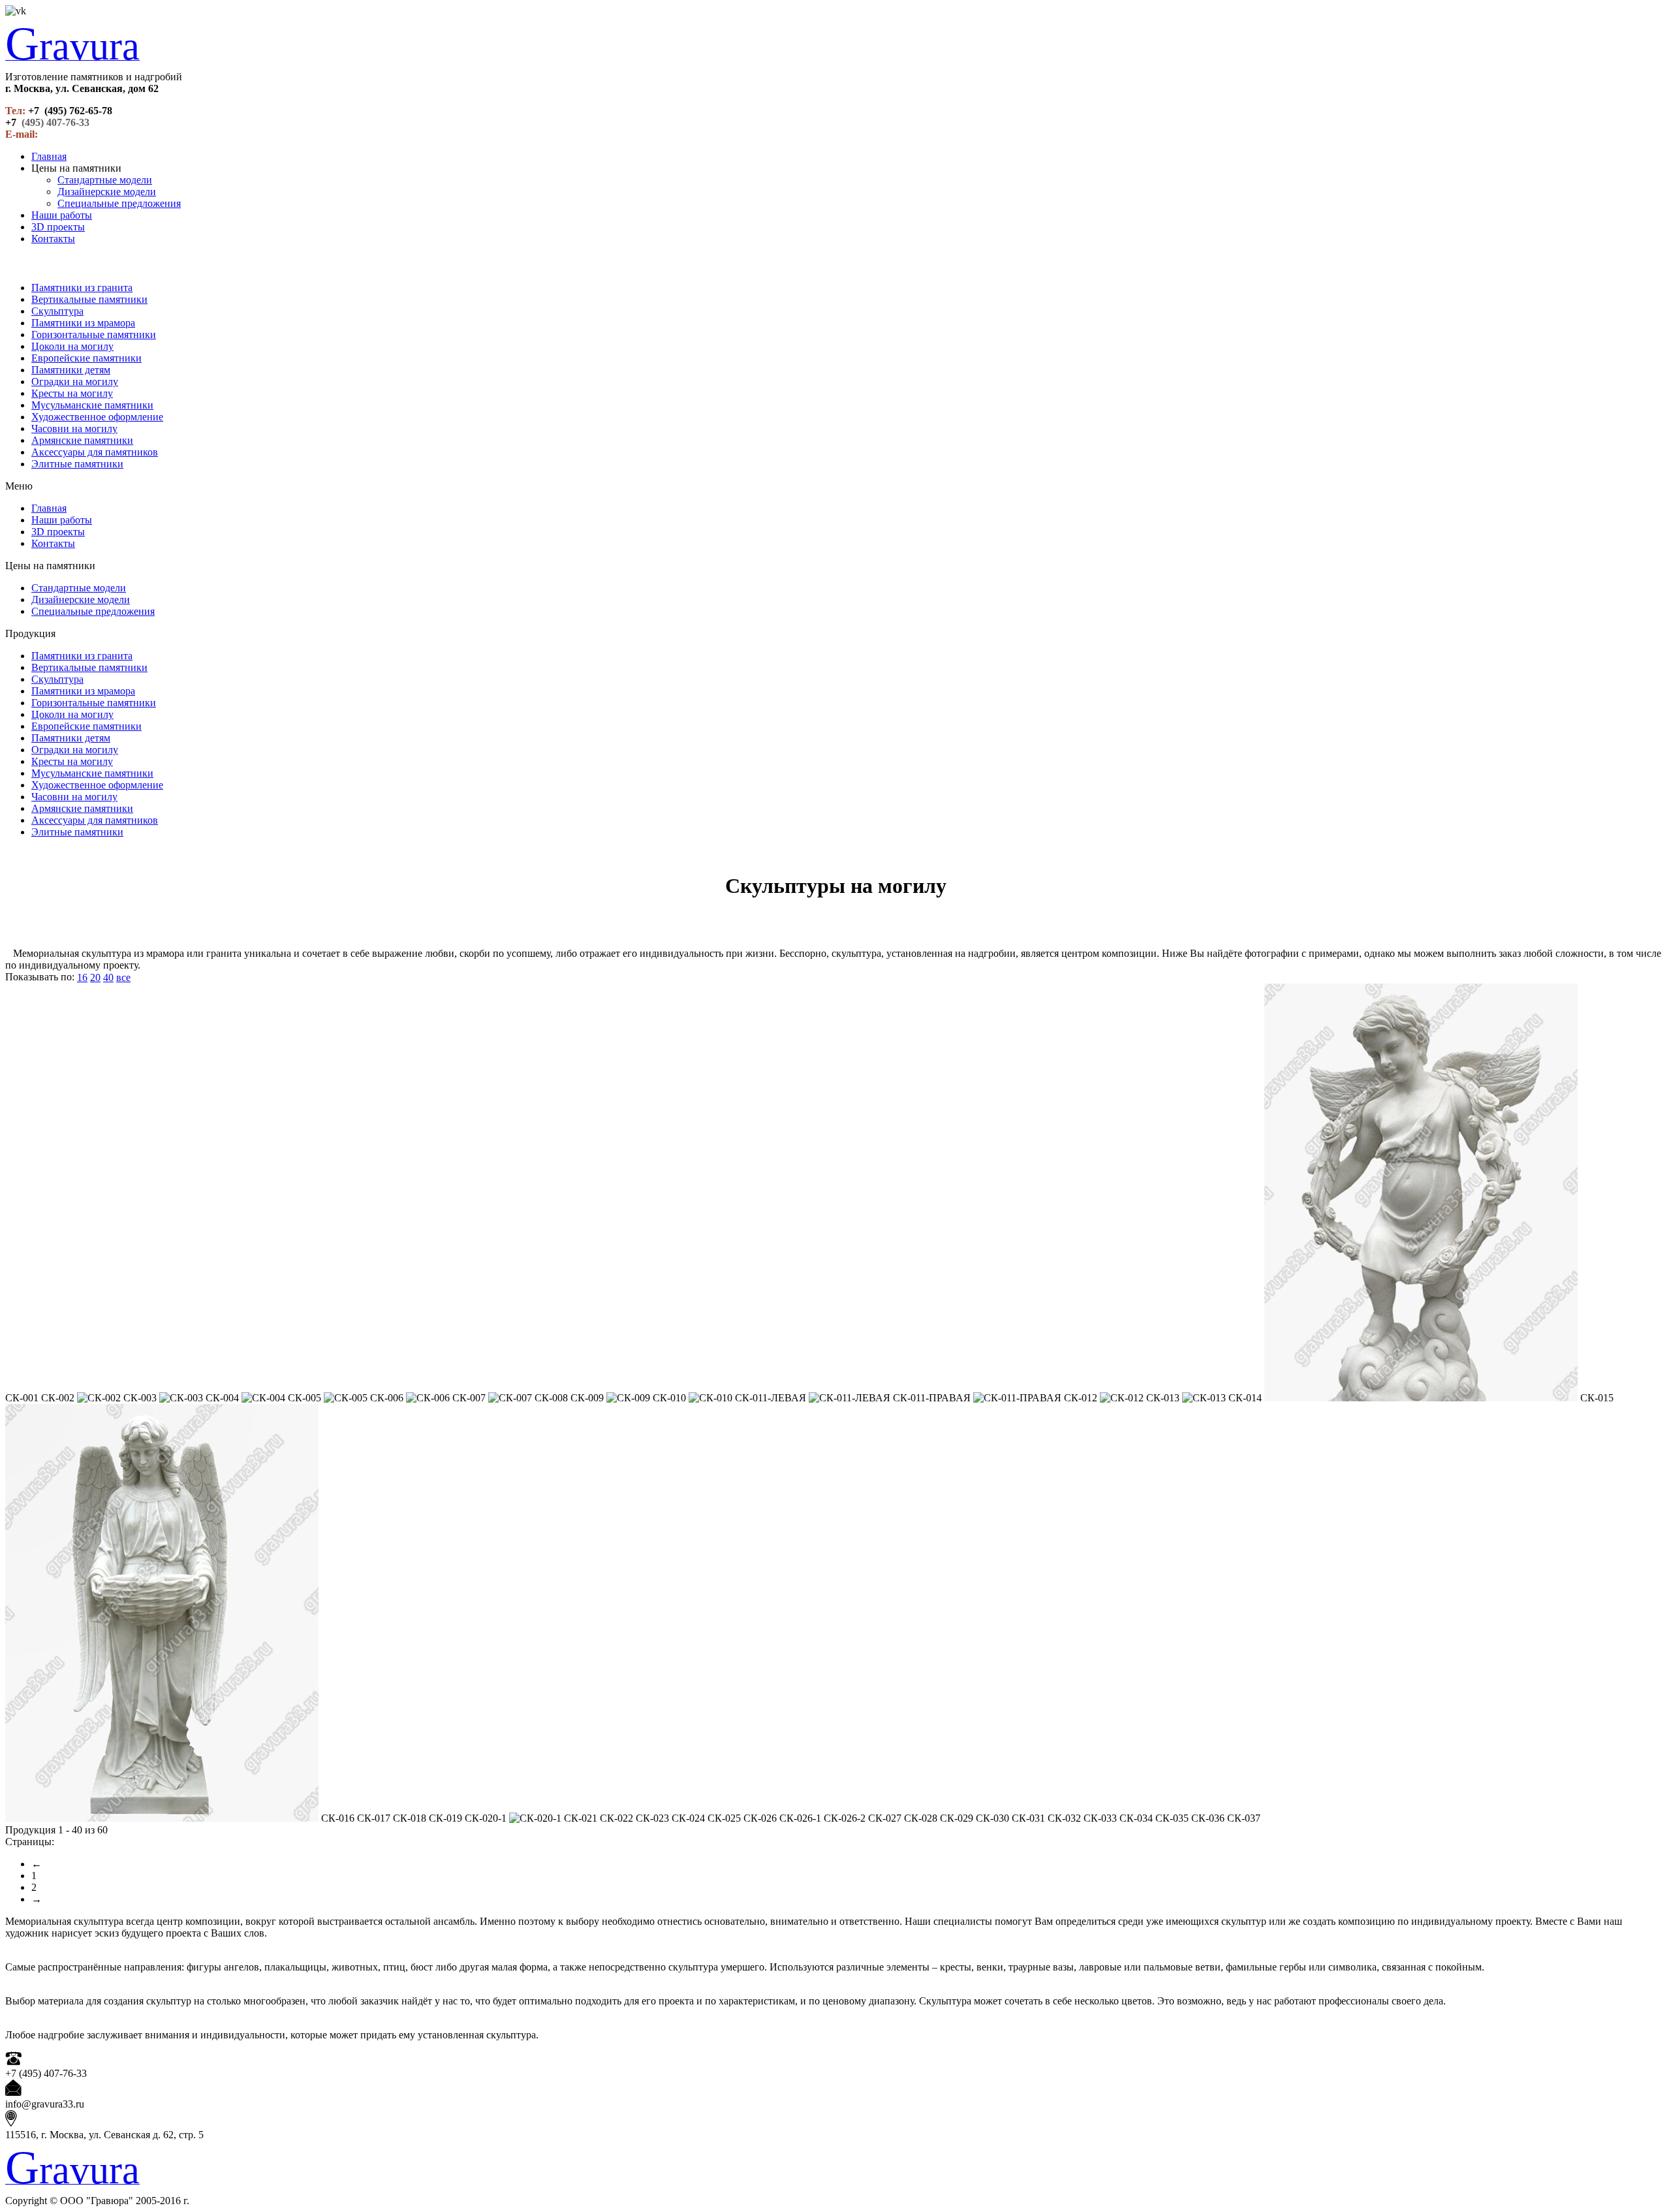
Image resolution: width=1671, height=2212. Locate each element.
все (123, 977)
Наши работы (62, 215)
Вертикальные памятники (89, 299)
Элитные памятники (77, 464)
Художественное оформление (97, 417)
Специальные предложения (119, 203)
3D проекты (58, 227)
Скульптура (57, 311)
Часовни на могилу (74, 428)
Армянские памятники (82, 440)
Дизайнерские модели (107, 192)
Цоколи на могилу (72, 346)
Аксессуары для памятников (95, 452)
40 (108, 977)
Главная (49, 156)
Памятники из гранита (82, 288)
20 (95, 977)
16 (82, 977)
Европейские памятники (86, 358)
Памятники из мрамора (83, 323)
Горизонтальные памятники (94, 335)
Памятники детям (71, 370)
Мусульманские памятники (92, 405)
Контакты (53, 239)
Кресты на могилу (72, 393)
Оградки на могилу (75, 382)
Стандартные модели (105, 180)
